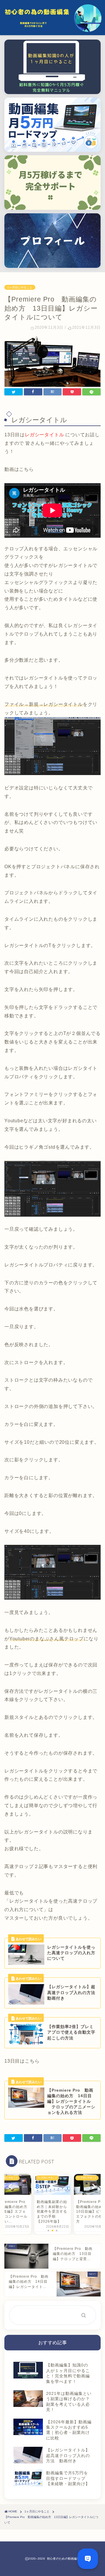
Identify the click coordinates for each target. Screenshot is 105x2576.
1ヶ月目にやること (20, 287)
